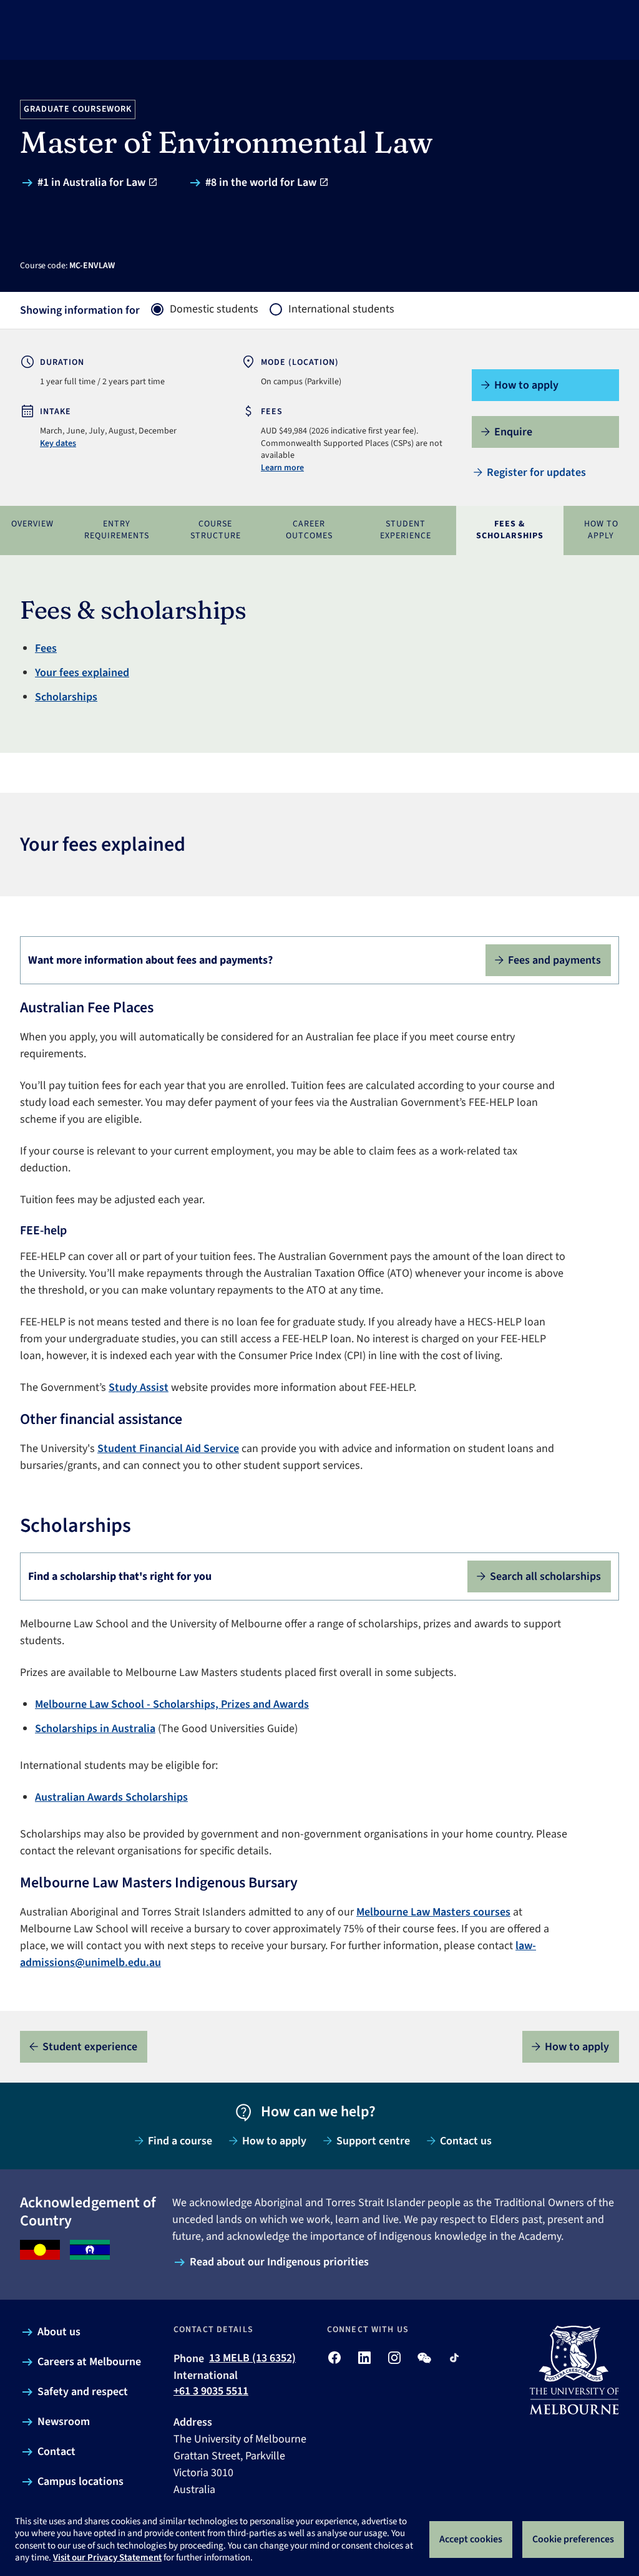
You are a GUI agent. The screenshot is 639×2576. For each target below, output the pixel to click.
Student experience (406, 530)
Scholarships (66, 697)
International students (341, 309)
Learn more (282, 468)
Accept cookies (471, 2539)
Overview (32, 524)
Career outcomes (309, 530)
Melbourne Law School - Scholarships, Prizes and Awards (172, 1704)
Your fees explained (82, 673)
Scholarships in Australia (95, 1729)
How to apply (601, 530)
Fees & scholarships (510, 530)
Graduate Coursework (78, 109)
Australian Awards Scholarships (111, 1797)
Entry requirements (117, 530)
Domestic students (214, 309)
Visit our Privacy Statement (107, 2558)
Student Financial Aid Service (168, 1449)
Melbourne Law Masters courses (433, 1912)
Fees (46, 648)
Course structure (216, 530)
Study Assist (139, 1387)
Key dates (58, 443)
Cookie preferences (573, 2539)
